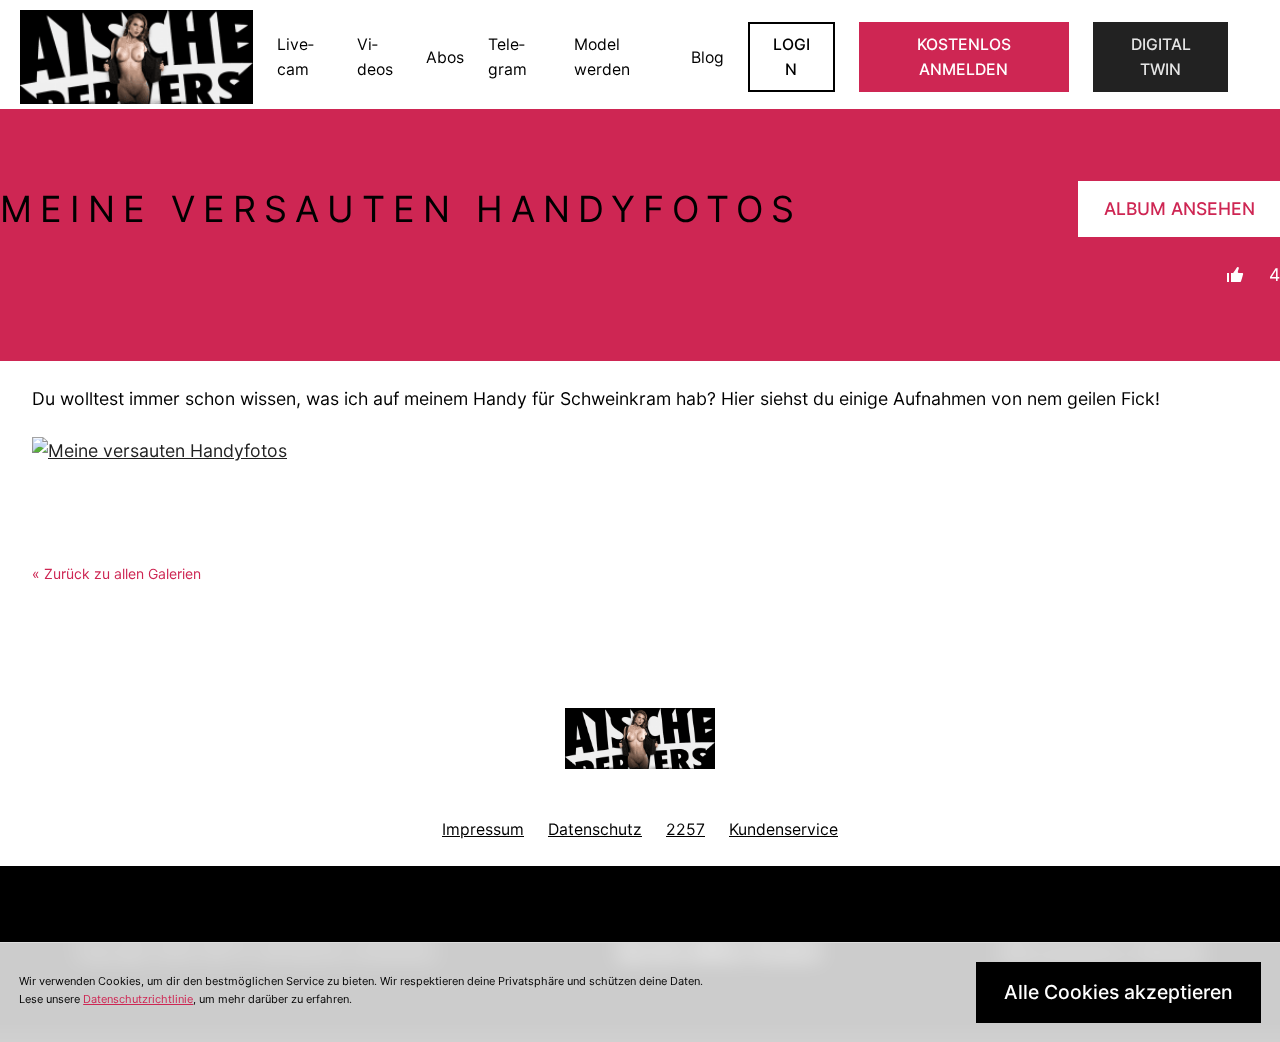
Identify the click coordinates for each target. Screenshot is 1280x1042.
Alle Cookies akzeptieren (1118, 992)
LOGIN (791, 57)
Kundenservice (783, 829)
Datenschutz (595, 829)
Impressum (483, 829)
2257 (685, 829)
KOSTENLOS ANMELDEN (964, 57)
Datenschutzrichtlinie (138, 999)
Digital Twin (1161, 57)
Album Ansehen (1179, 208)
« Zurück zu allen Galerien (116, 573)
